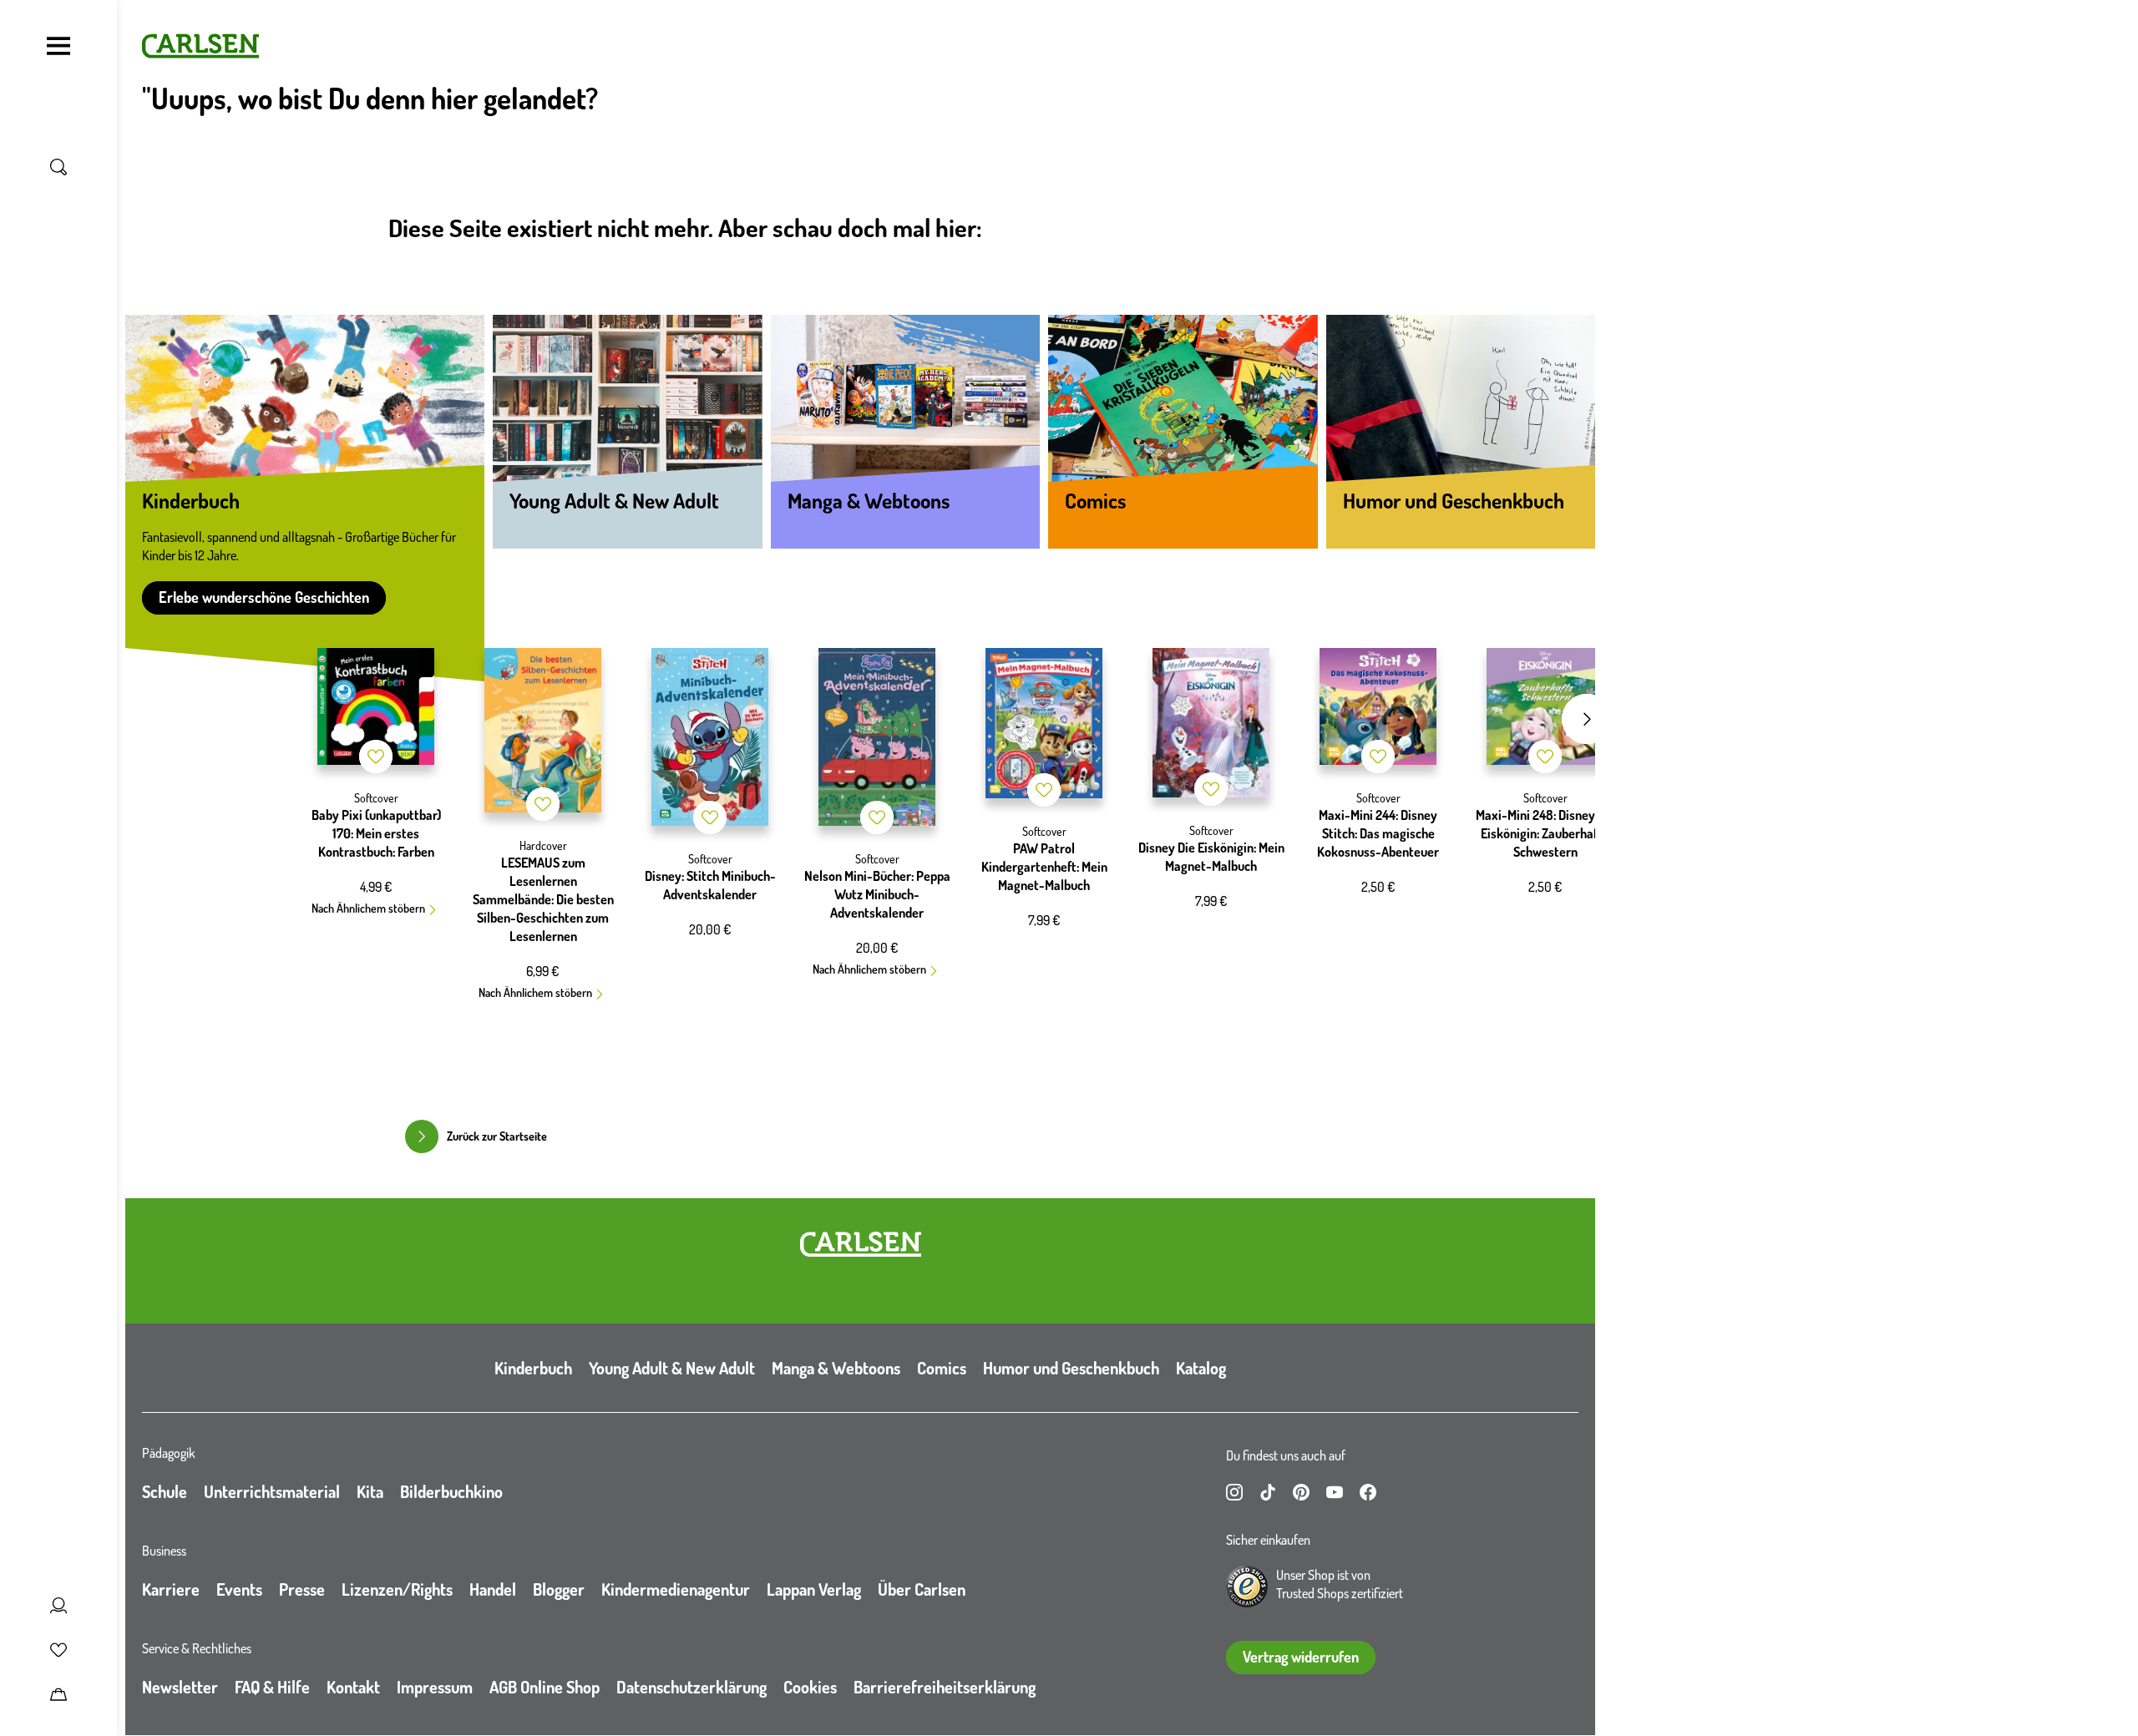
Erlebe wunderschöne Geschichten (264, 597)
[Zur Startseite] (861, 1244)
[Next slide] (1587, 719)
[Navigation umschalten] (58, 46)
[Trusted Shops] (1247, 1587)
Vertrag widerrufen (1301, 1657)
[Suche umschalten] (58, 167)
